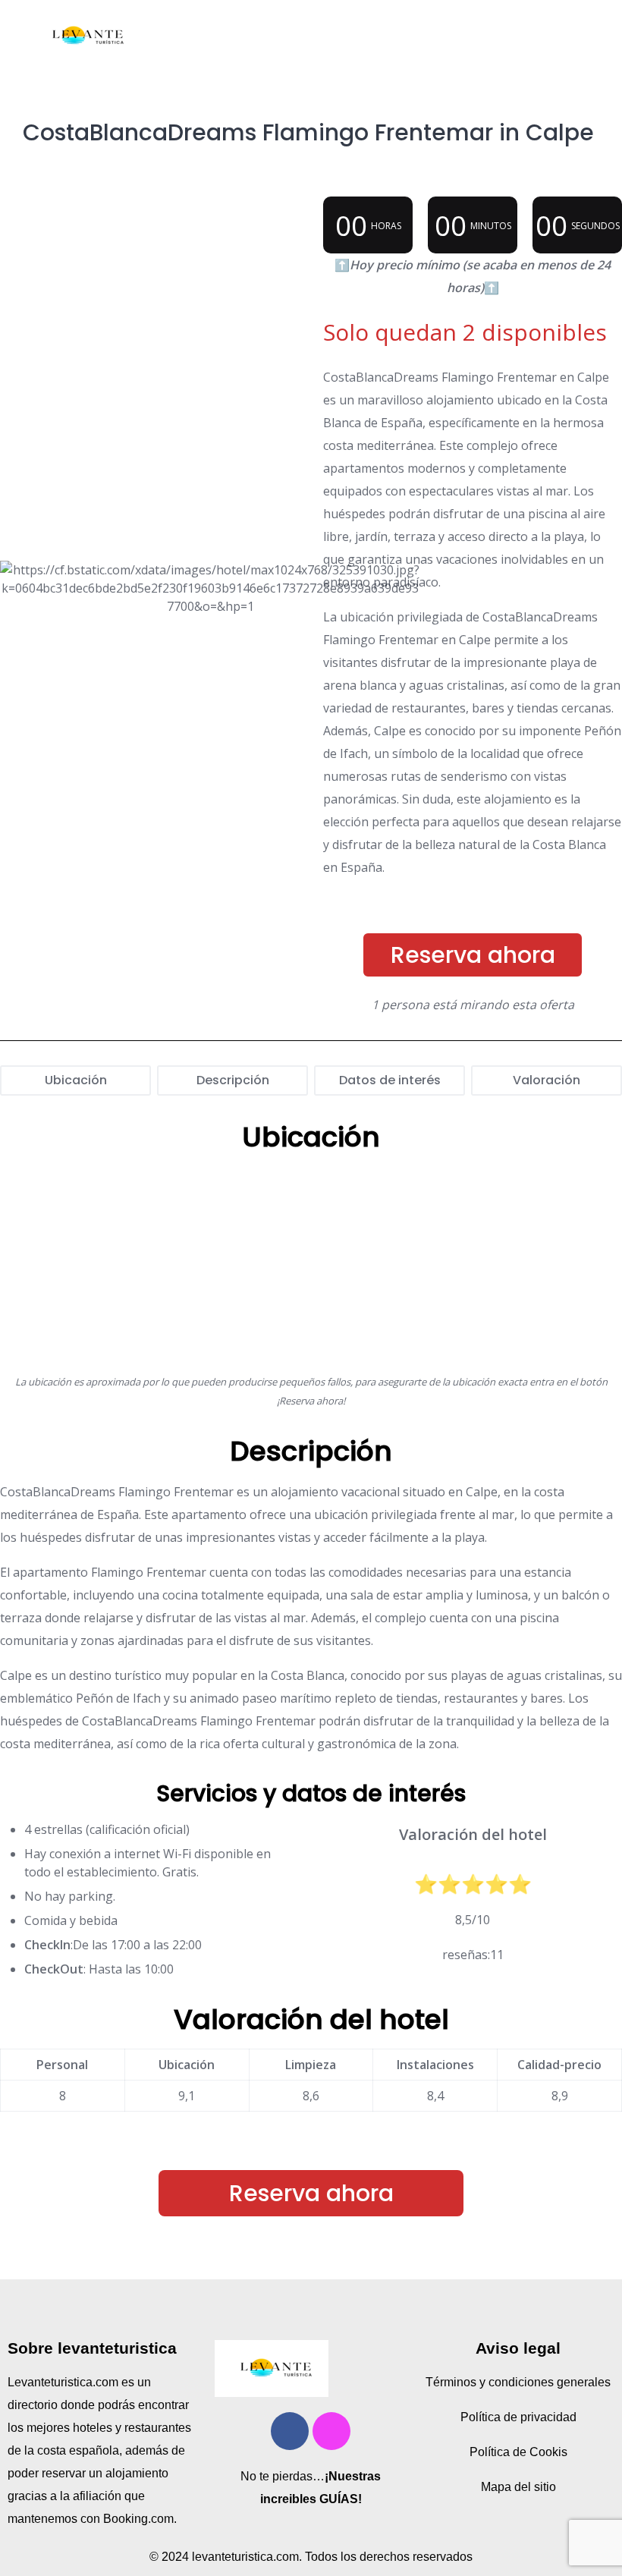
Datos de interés (390, 1080)
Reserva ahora (473, 955)
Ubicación (76, 1080)
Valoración (547, 1080)
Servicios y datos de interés (311, 1793)
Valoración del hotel (311, 2019)
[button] (394, 36)
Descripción (233, 1080)
